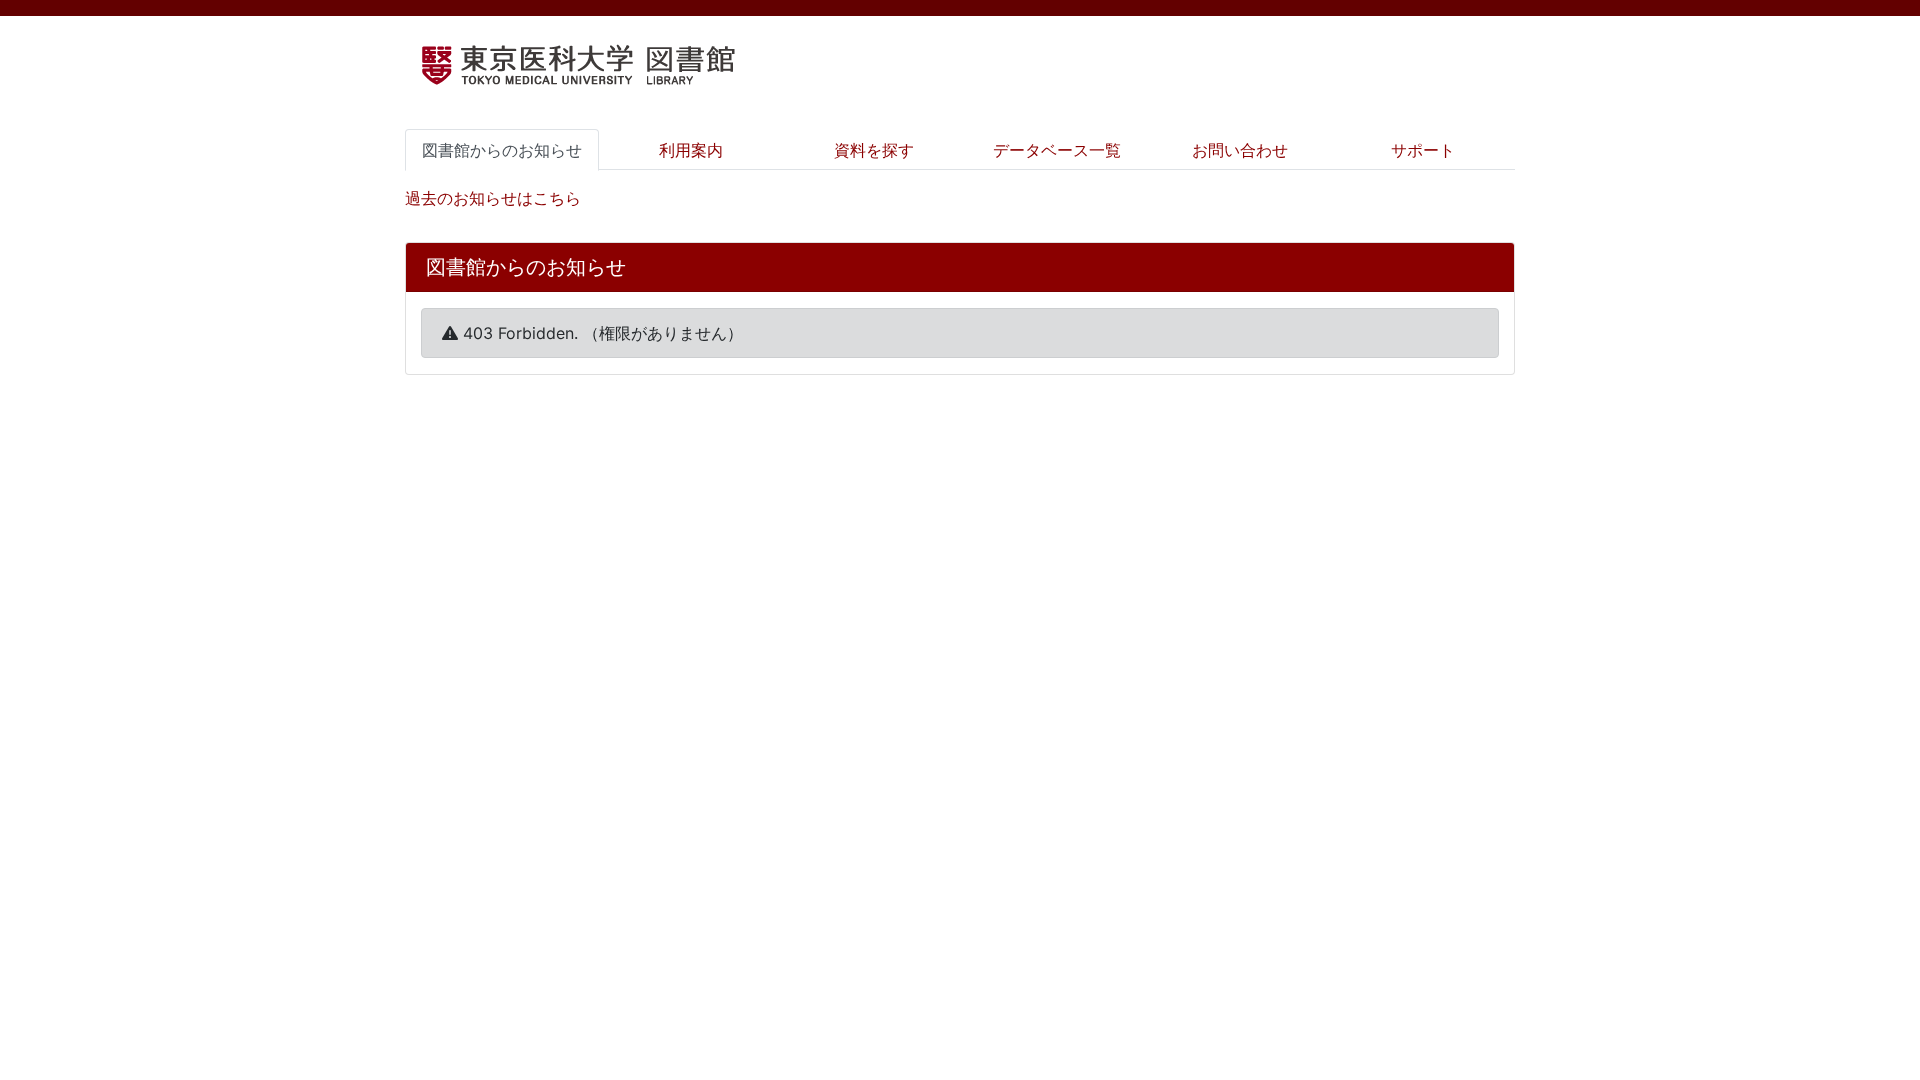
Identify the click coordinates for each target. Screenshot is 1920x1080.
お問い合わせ (1240, 150)
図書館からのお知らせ (502, 150)
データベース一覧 (1057, 150)
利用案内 (691, 150)
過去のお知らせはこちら (493, 198)
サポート (1423, 150)
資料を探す (874, 150)
